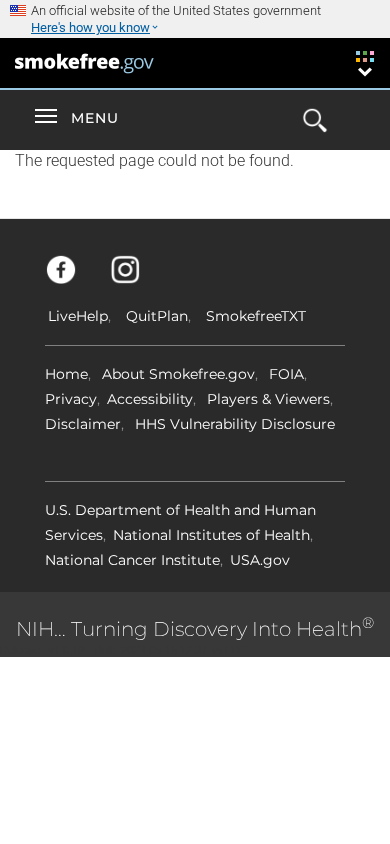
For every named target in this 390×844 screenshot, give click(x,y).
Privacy (71, 399)
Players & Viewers (268, 399)
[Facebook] (72, 279)
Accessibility (150, 399)
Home (66, 374)
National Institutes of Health (211, 535)
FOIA (286, 374)
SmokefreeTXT (256, 316)
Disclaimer (83, 424)
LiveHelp (78, 316)
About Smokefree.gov (178, 374)
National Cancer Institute (132, 560)
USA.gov (260, 560)
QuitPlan (157, 316)
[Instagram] (136, 279)
